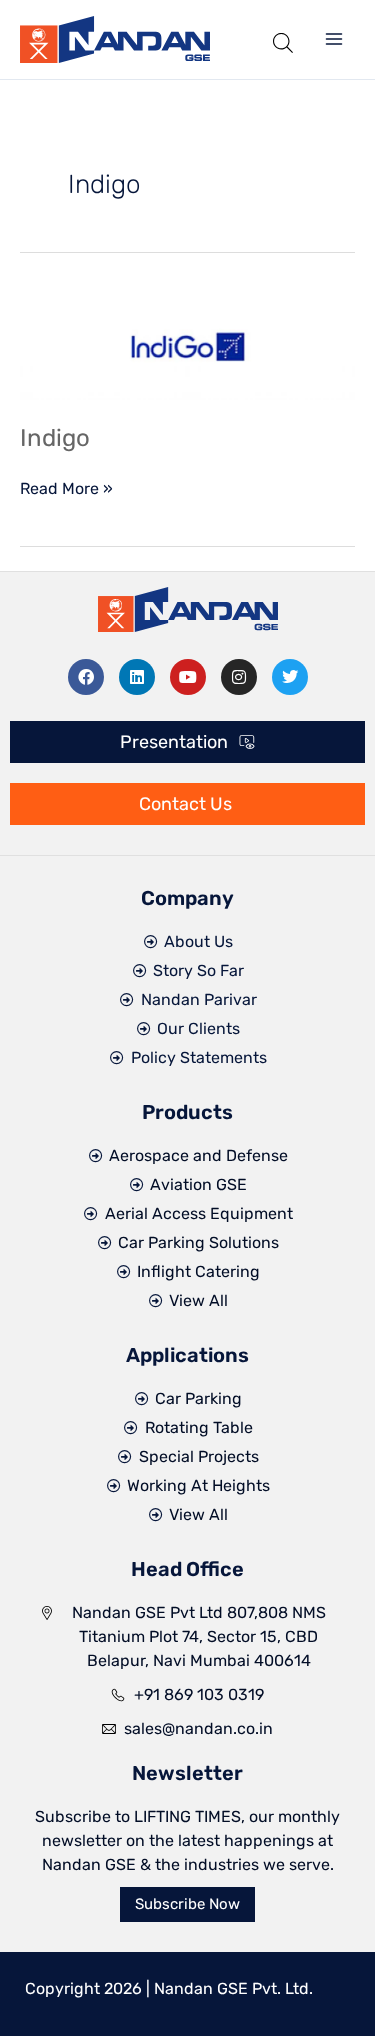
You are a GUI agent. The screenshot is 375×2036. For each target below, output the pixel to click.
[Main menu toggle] (334, 39)
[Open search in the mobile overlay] (283, 39)
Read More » (66, 487)
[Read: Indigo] (187, 345)
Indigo (55, 438)
